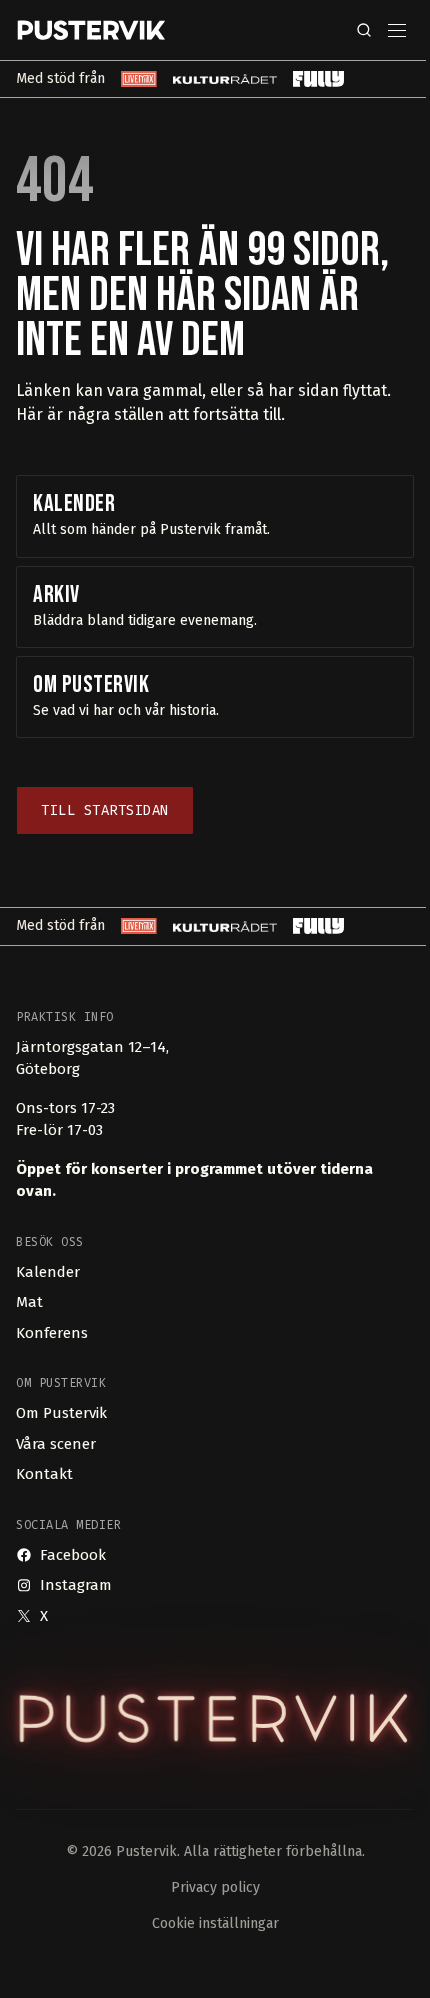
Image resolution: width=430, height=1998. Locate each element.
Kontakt (44, 1474)
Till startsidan (105, 810)
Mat (29, 1302)
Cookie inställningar (215, 1923)
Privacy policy (215, 1887)
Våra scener (56, 1444)
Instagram (76, 1585)
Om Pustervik (61, 1413)
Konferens (52, 1333)
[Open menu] (397, 30)
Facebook (73, 1555)
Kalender (48, 1272)
